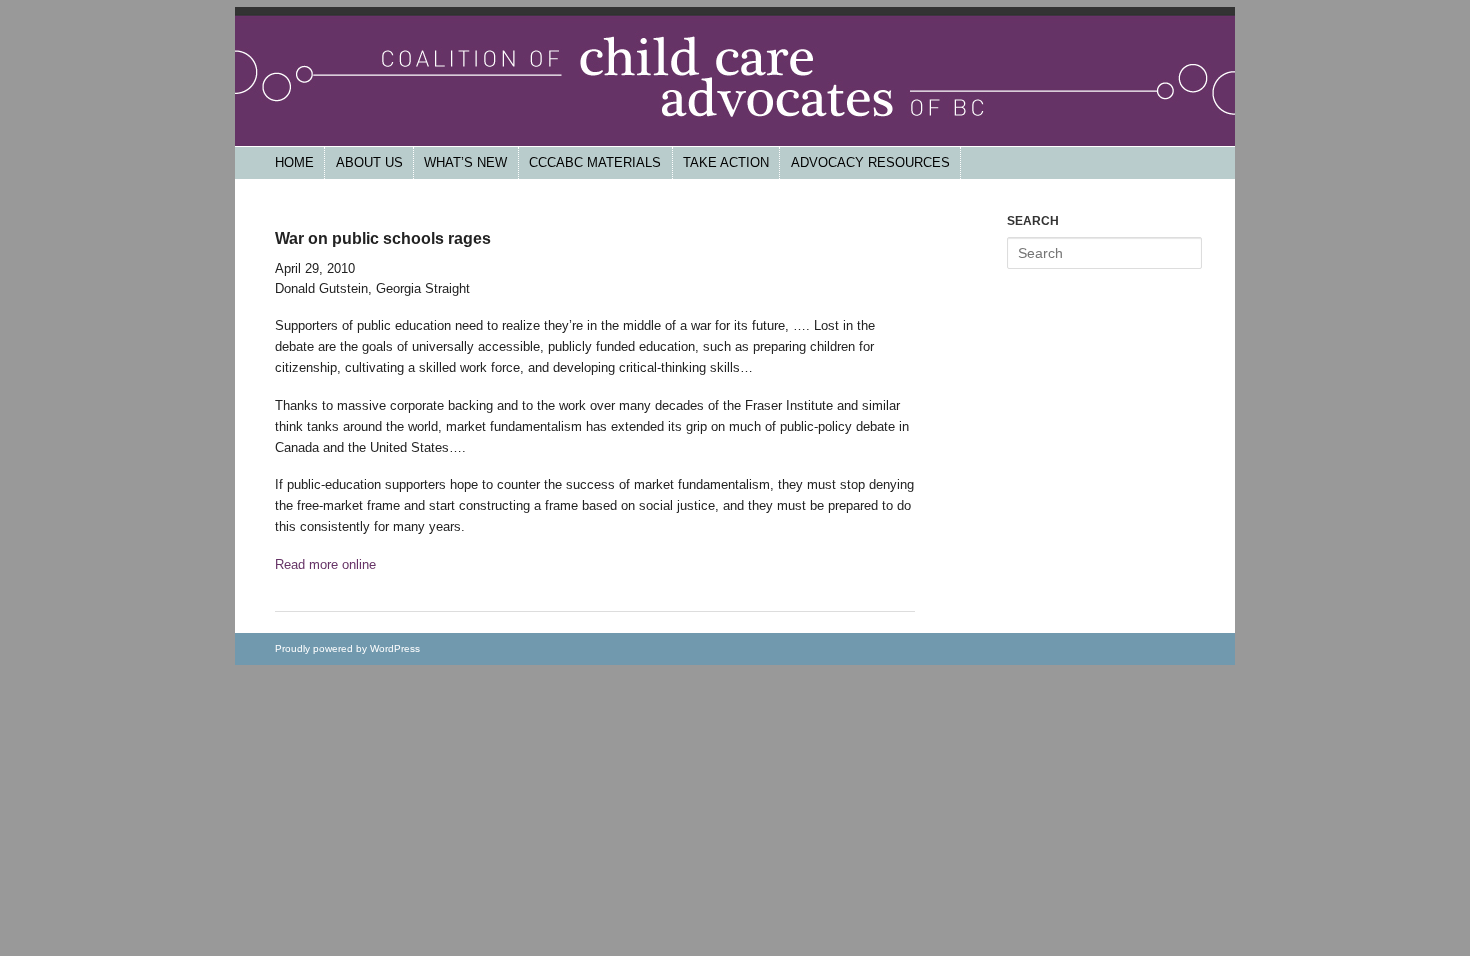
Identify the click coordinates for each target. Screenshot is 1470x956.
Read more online (325, 564)
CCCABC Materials (595, 162)
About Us (369, 162)
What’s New (465, 162)
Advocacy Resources (870, 162)
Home (294, 162)
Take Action (726, 162)
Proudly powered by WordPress (347, 648)
